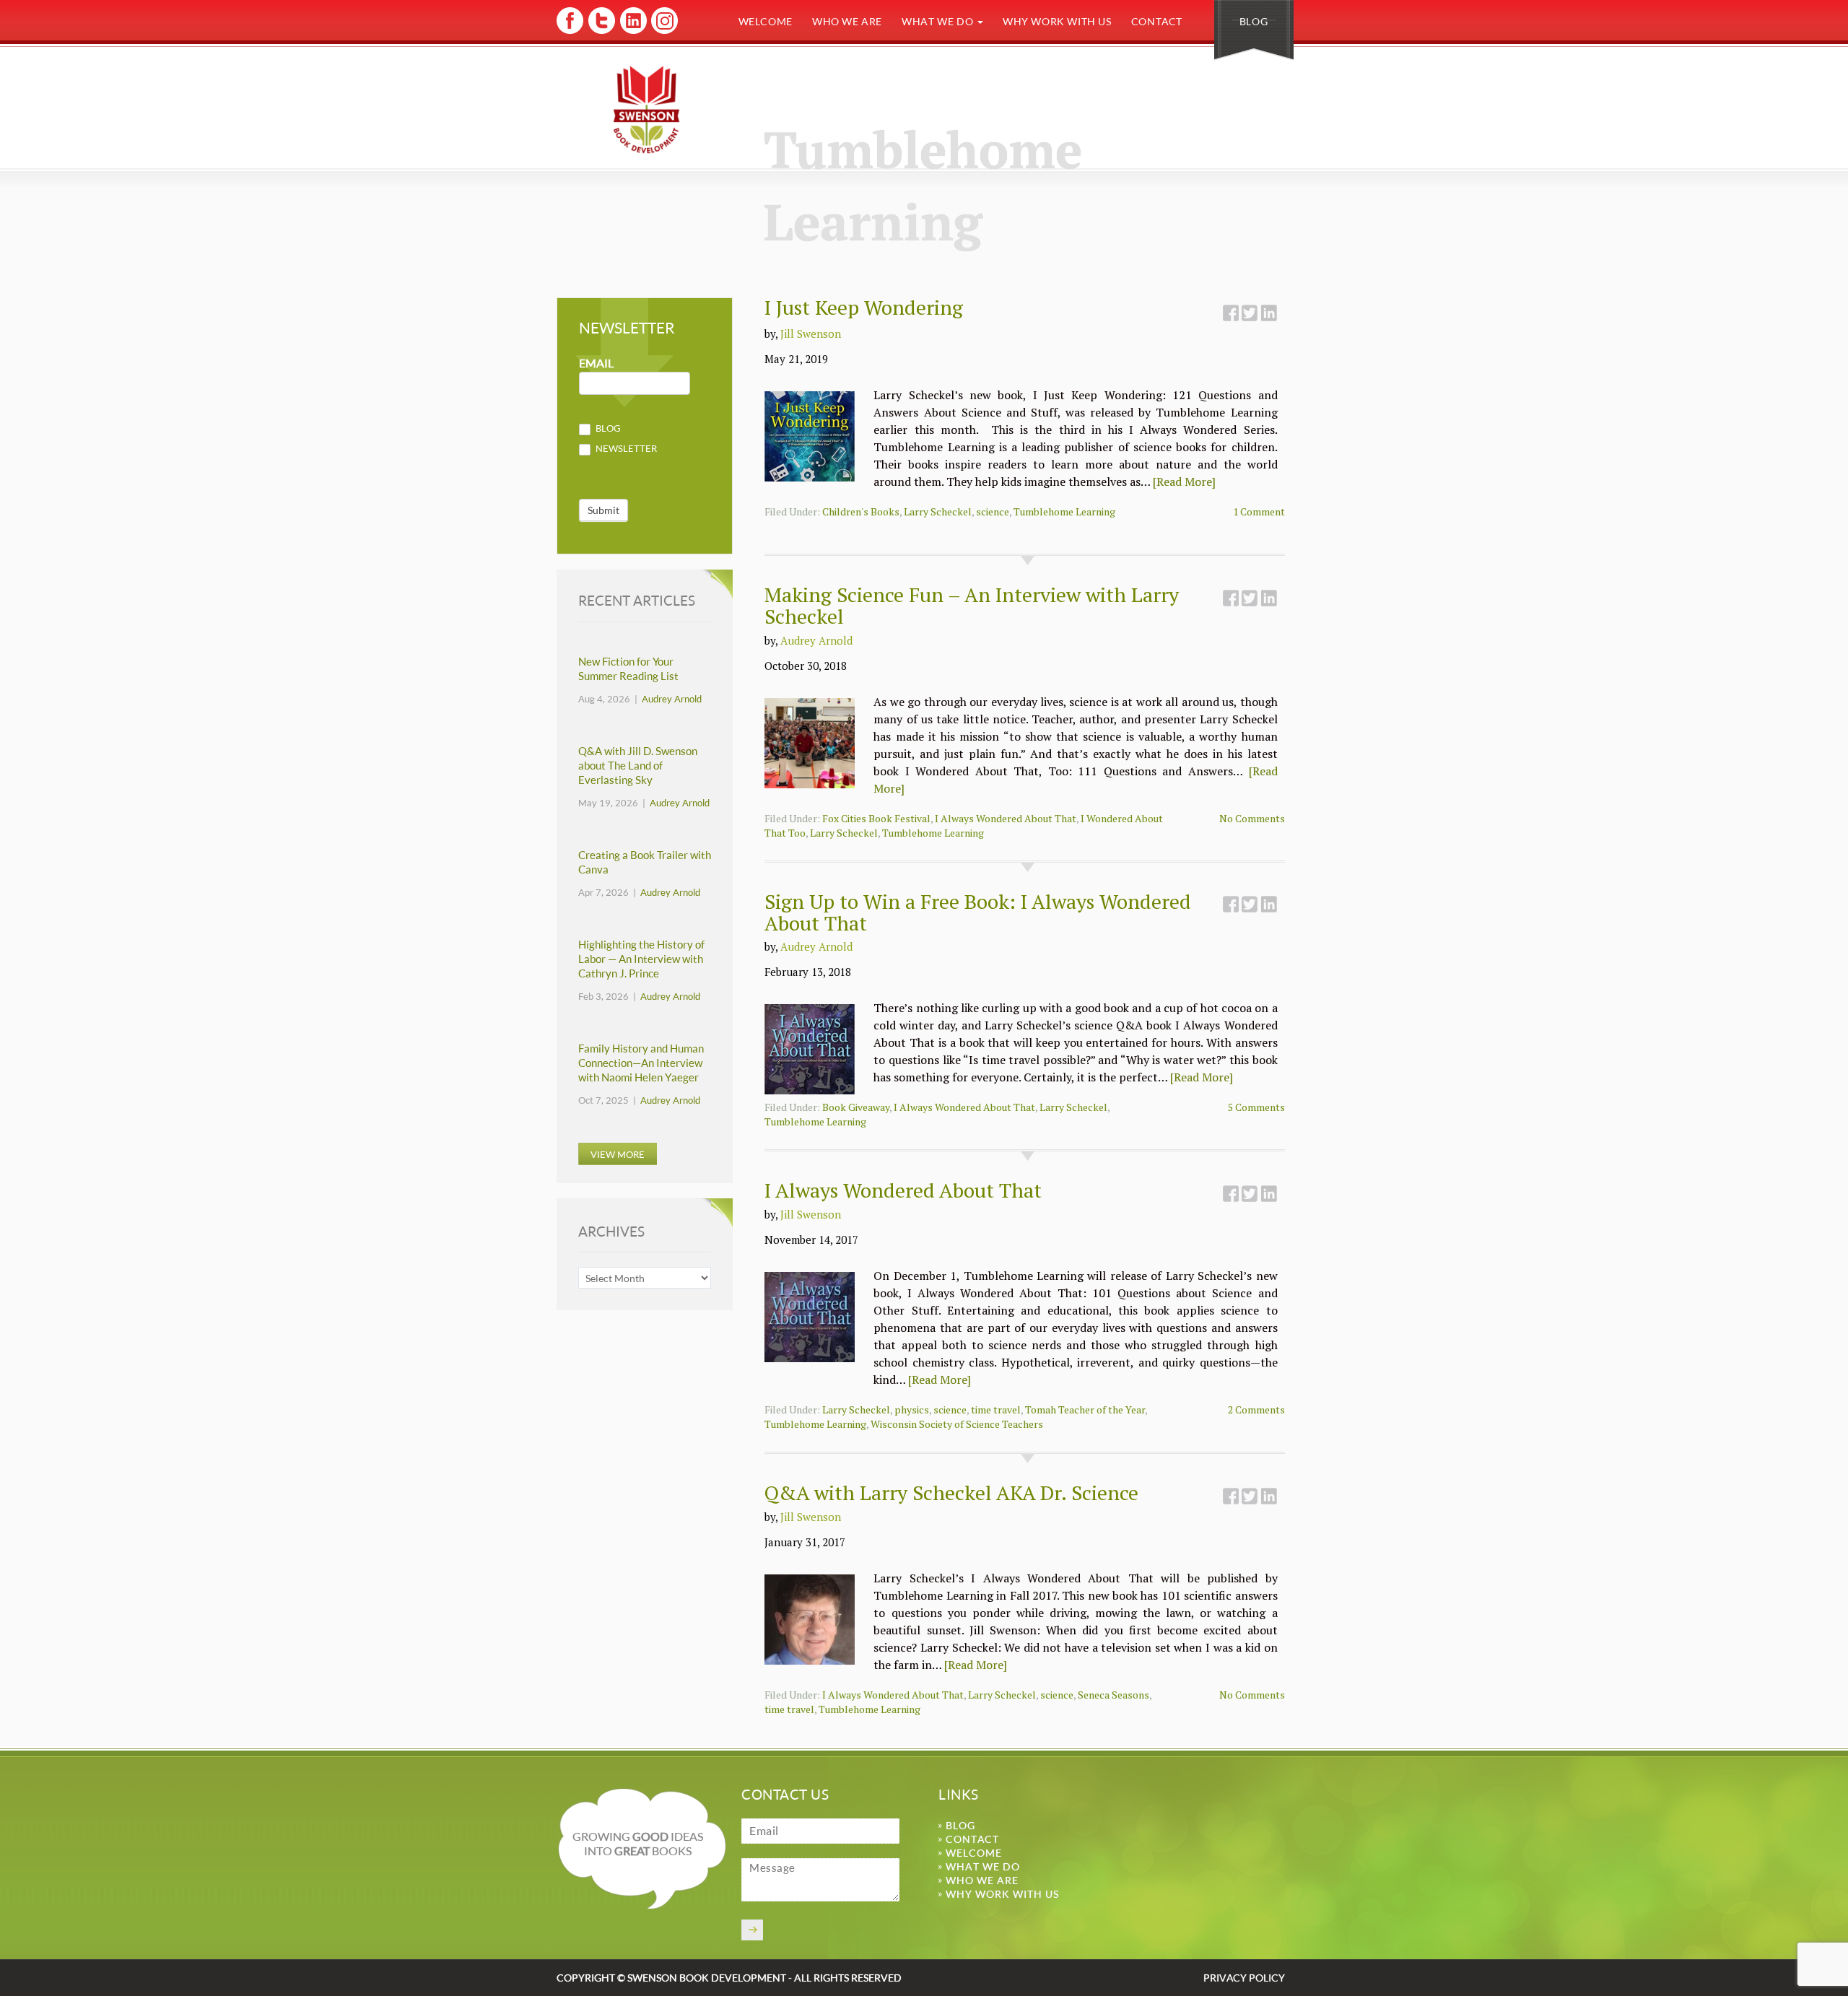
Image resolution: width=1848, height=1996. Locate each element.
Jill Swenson (811, 334)
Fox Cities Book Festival (876, 818)
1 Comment (1259, 511)
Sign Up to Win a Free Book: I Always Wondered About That (978, 912)
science (993, 511)
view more (618, 1154)
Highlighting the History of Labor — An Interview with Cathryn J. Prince (641, 959)
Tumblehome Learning (1064, 511)
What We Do (939, 21)
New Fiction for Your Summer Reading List (628, 669)
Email (596, 363)
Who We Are (847, 21)
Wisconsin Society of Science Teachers (957, 1424)
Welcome (766, 21)
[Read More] (1184, 481)
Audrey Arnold (816, 640)
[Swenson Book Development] (646, 109)
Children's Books (861, 511)
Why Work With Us (1057, 21)
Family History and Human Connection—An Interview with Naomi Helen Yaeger (641, 1063)
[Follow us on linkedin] (632, 31)
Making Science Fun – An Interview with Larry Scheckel (972, 605)
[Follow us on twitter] (601, 31)
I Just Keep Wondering (864, 307)
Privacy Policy (1244, 1978)
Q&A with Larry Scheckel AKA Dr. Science (951, 1492)
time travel (996, 1409)
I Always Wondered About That (1006, 818)
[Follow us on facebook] (570, 31)
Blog (1254, 21)
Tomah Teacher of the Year (1085, 1409)
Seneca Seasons (1113, 1695)
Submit (603, 510)
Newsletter (625, 448)
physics (912, 1409)
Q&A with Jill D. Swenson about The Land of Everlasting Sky (638, 766)
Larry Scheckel (938, 511)
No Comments (1252, 818)
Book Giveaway (856, 1107)
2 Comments (1256, 1409)
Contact (1157, 21)
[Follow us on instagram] (663, 31)
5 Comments (1256, 1107)
